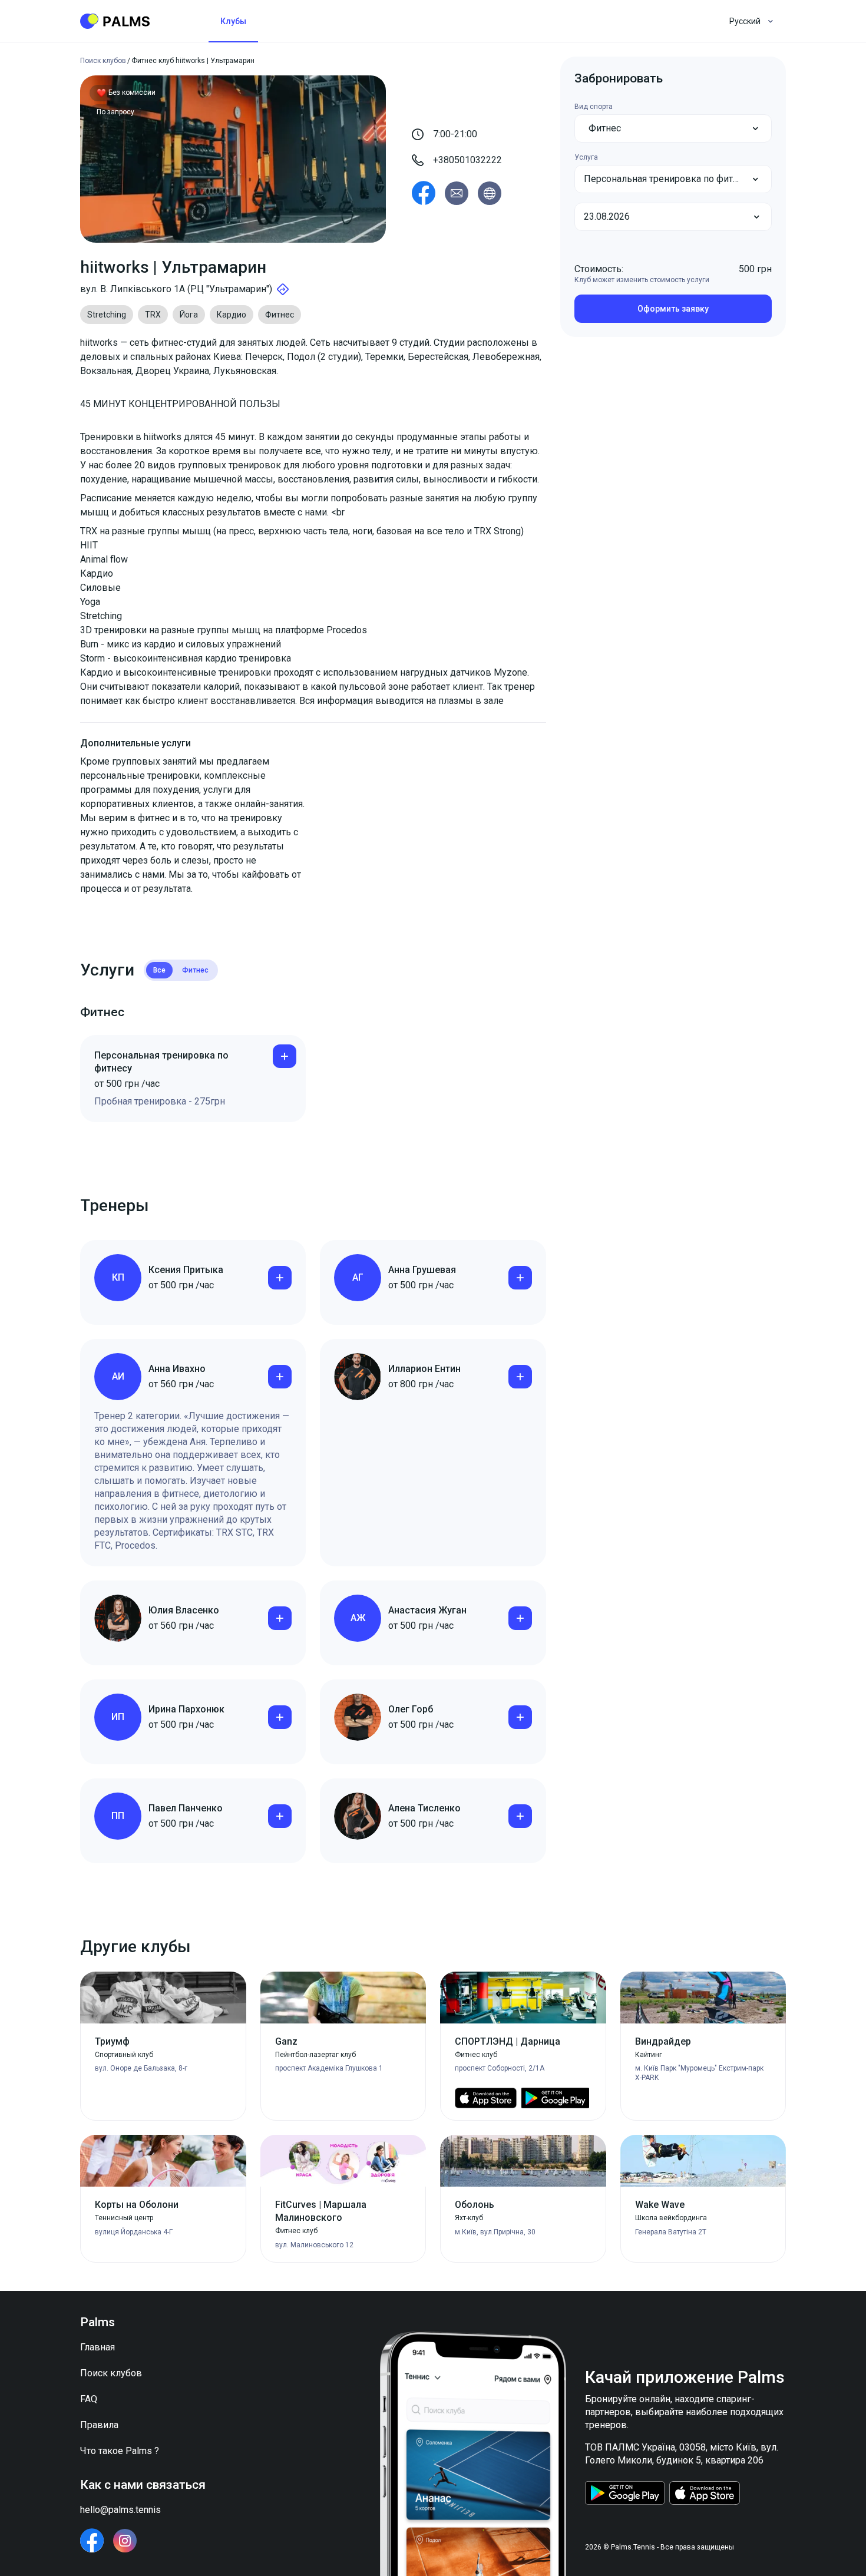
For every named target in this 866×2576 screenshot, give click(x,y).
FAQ (89, 2399)
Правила (99, 2425)
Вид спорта (594, 107)
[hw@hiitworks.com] (457, 193)
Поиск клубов (111, 2373)
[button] (673, 128)
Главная (97, 2347)
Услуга (586, 157)
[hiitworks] (424, 193)
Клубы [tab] (233, 21)
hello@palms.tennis (120, 2510)
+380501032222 (467, 160)
